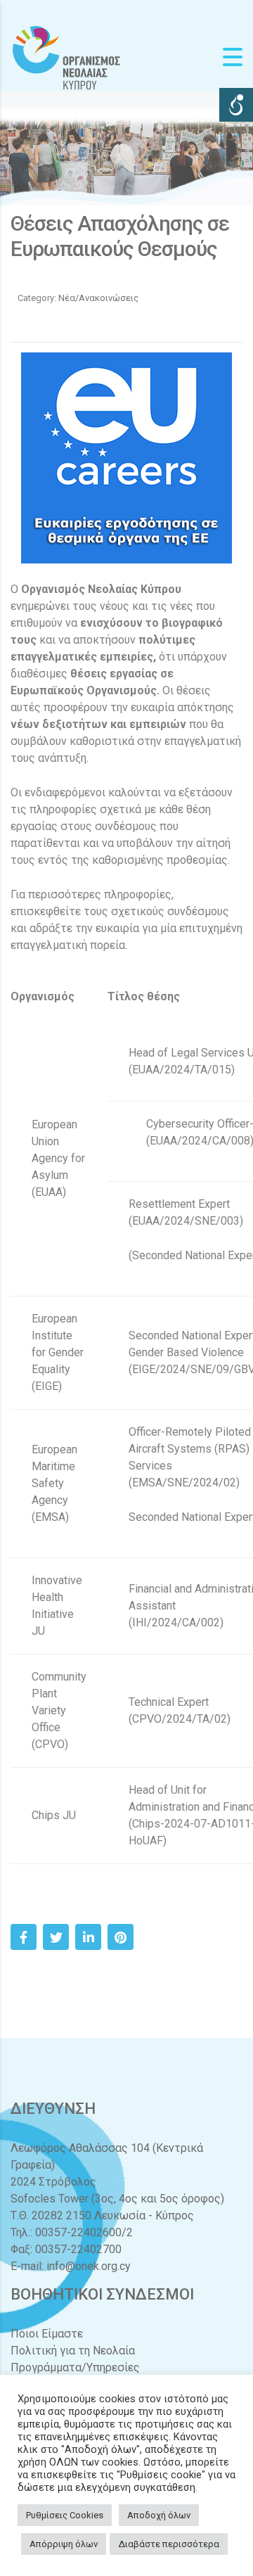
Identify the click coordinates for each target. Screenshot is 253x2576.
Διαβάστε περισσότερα (169, 2544)
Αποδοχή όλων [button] (159, 2515)
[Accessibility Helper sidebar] (236, 105)
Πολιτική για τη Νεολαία (73, 2351)
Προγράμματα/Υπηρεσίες (75, 2367)
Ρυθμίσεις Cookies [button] (65, 2515)
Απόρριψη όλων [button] (64, 2544)
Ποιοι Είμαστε (47, 2334)
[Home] (67, 57)
